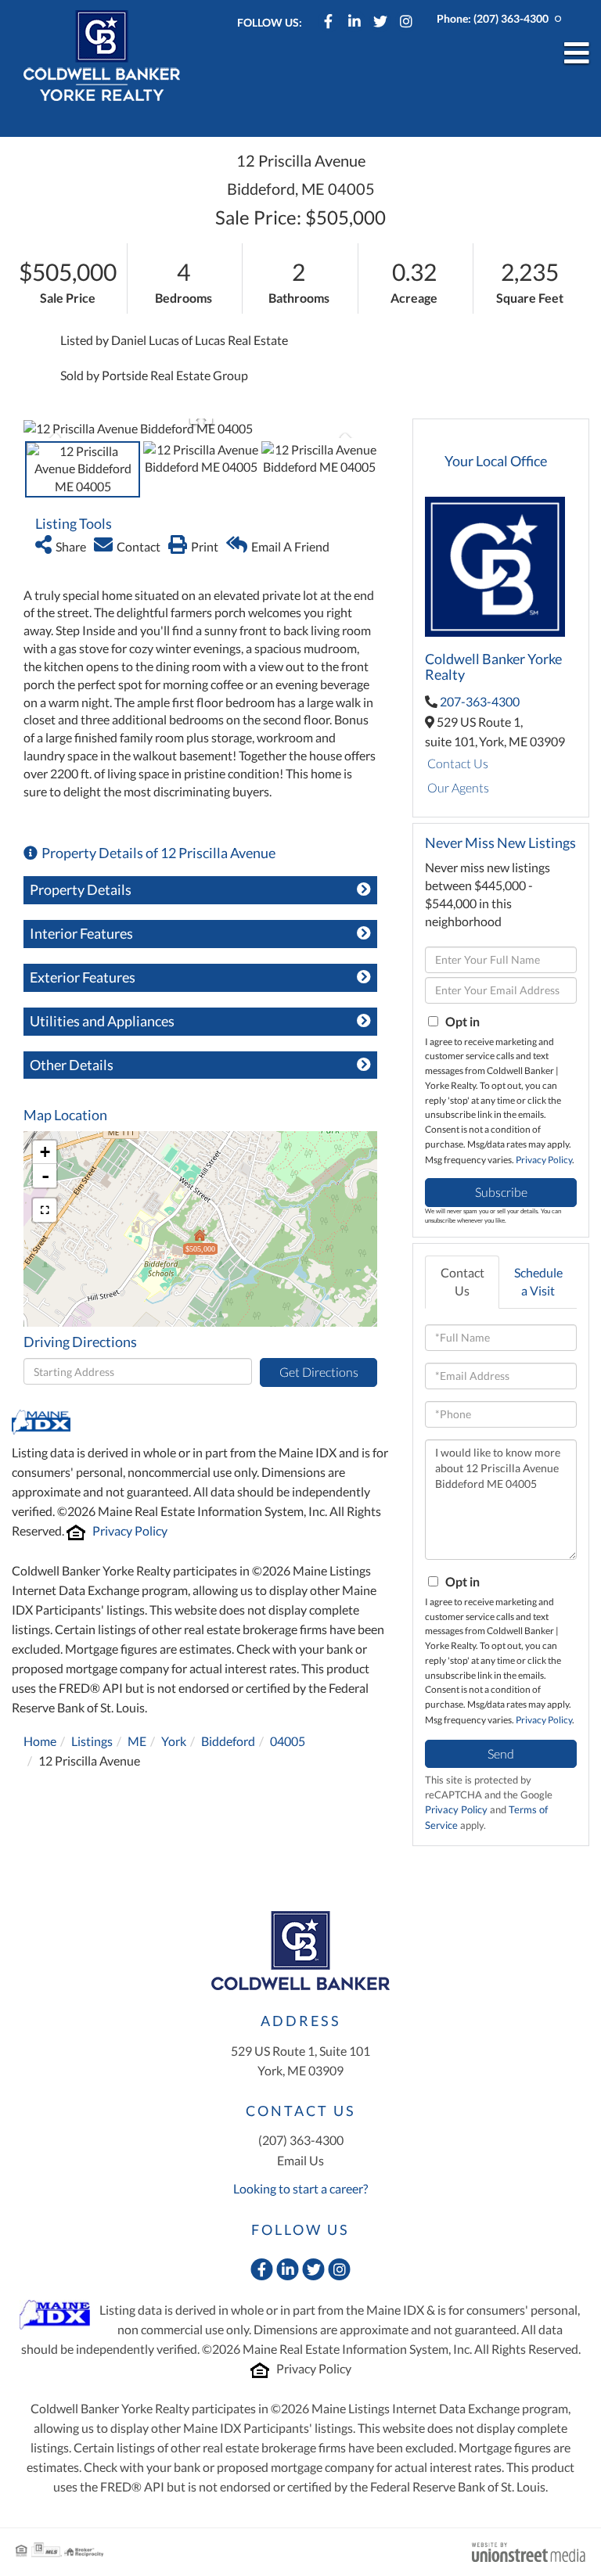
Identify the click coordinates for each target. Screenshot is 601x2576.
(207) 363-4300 (511, 18)
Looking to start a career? (300, 2188)
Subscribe (501, 1192)
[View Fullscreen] (45, 1210)
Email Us (300, 2160)
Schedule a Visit (538, 1281)
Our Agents (458, 787)
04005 (288, 1741)
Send (501, 1753)
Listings (92, 1741)
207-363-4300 (480, 701)
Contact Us (458, 763)
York (174, 1741)
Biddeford (228, 1741)
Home (40, 1741)
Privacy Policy (130, 1531)
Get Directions (319, 1372)
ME (137, 1741)
